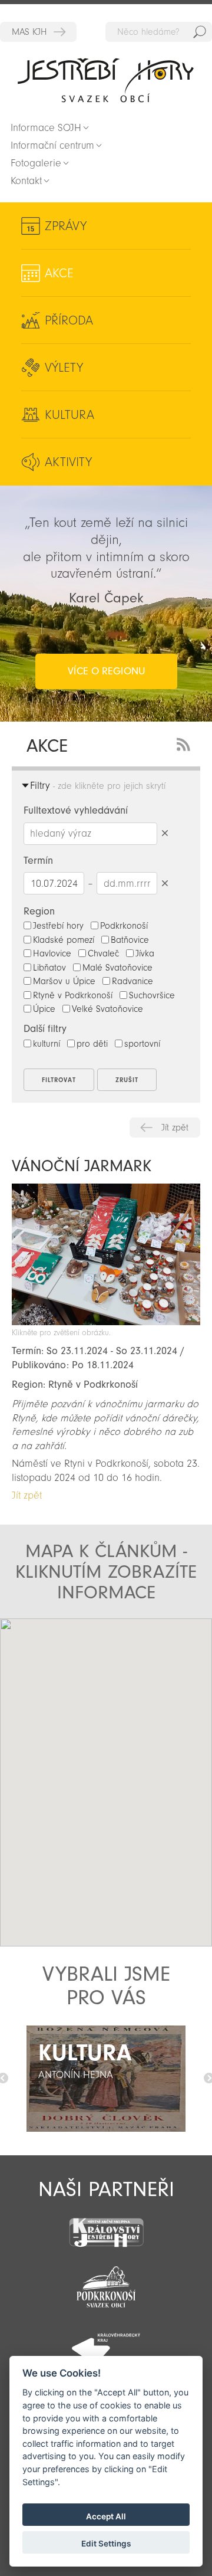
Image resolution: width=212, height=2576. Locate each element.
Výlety (64, 368)
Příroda (69, 320)
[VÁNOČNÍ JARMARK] (106, 1322)
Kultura (69, 415)
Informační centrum (52, 145)
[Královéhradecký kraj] (106, 2342)
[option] (106, 2079)
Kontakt (26, 181)
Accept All (106, 2516)
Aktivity (68, 462)
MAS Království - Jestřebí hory (38, 32)
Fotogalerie (36, 163)
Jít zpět (175, 1128)
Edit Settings (106, 2544)
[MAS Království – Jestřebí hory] (106, 2225)
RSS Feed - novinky (185, 743)
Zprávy (66, 226)
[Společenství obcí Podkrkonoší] (106, 2283)
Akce (59, 273)
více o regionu (106, 671)
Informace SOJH (46, 128)
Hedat (200, 32)
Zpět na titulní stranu (106, 80)
